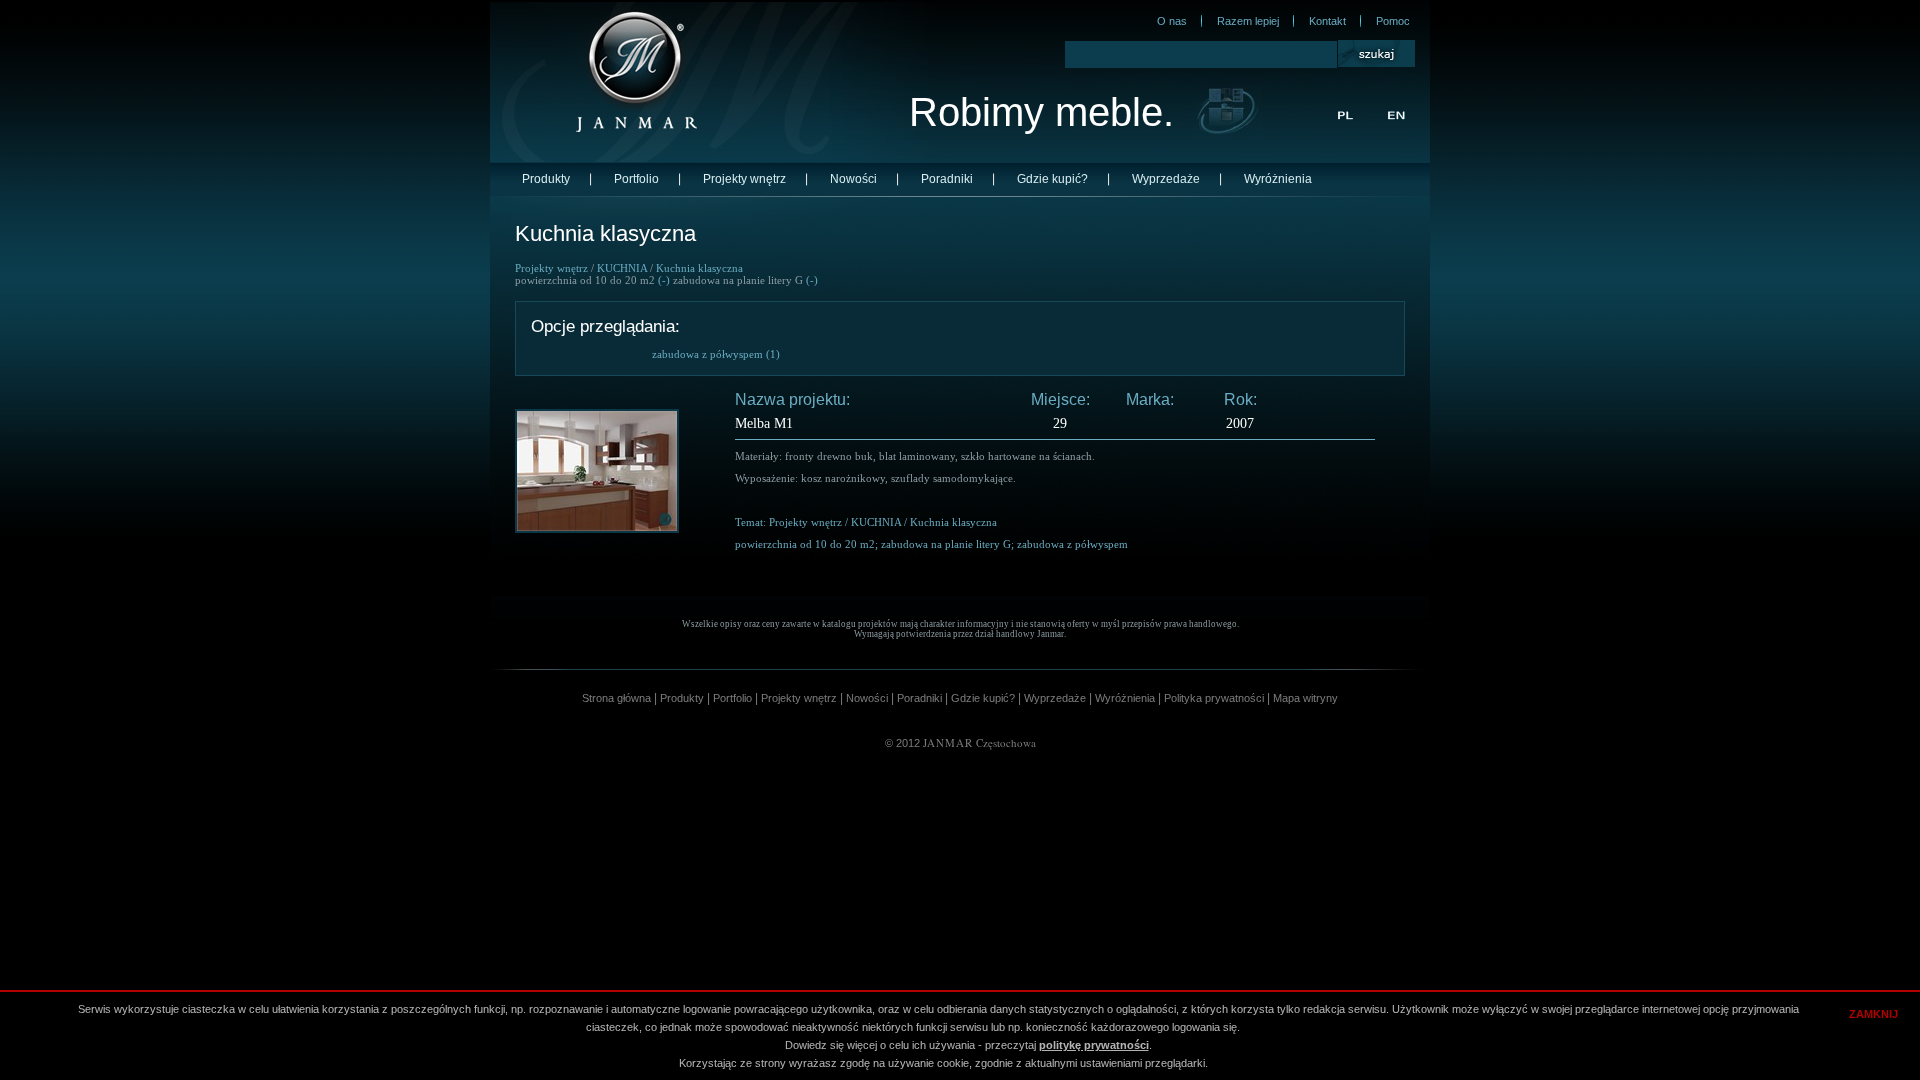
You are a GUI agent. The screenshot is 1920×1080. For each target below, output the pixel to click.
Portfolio (636, 179)
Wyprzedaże (1166, 179)
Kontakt (1327, 21)
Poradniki (947, 179)
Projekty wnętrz (744, 179)
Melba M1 (764, 423)
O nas (1172, 21)
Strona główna (616, 698)
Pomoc (1393, 21)
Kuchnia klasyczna (699, 268)
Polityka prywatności (1214, 698)
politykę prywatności (1094, 1045)
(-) (664, 280)
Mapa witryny (1305, 698)
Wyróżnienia (1278, 179)
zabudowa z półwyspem (707, 354)
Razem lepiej (1248, 21)
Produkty (546, 179)
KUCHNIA (622, 268)
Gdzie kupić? (1052, 179)
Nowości (853, 179)
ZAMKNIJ (1873, 1014)
